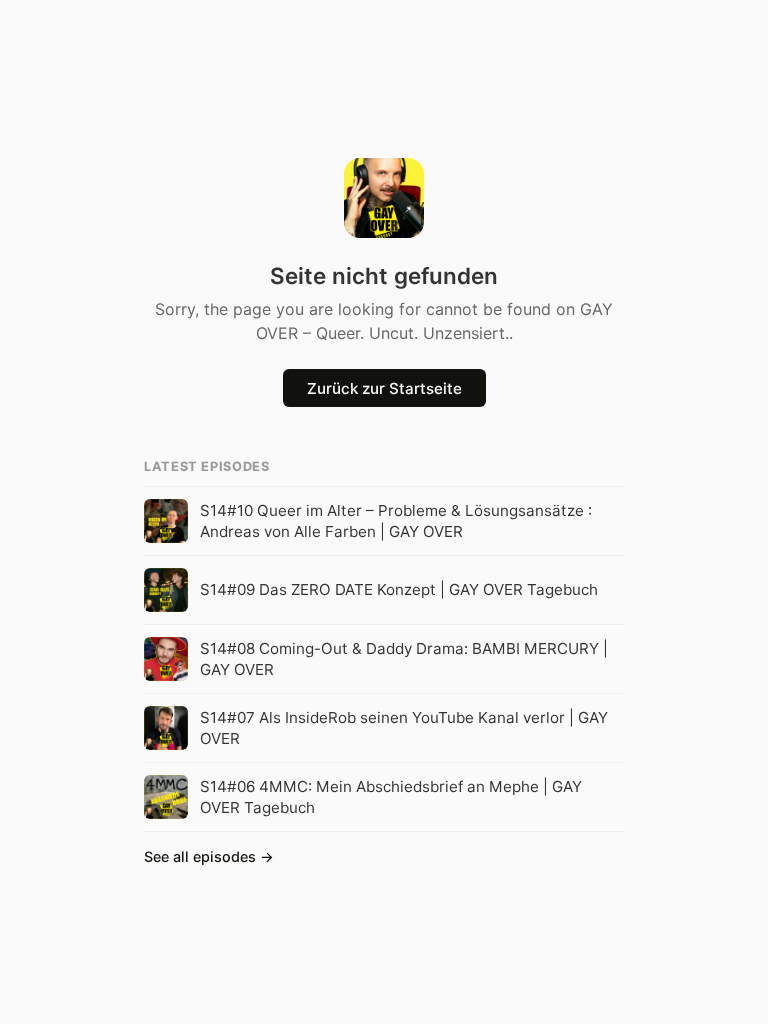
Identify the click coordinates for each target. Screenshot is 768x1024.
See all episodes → (209, 856)
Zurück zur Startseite (384, 388)
